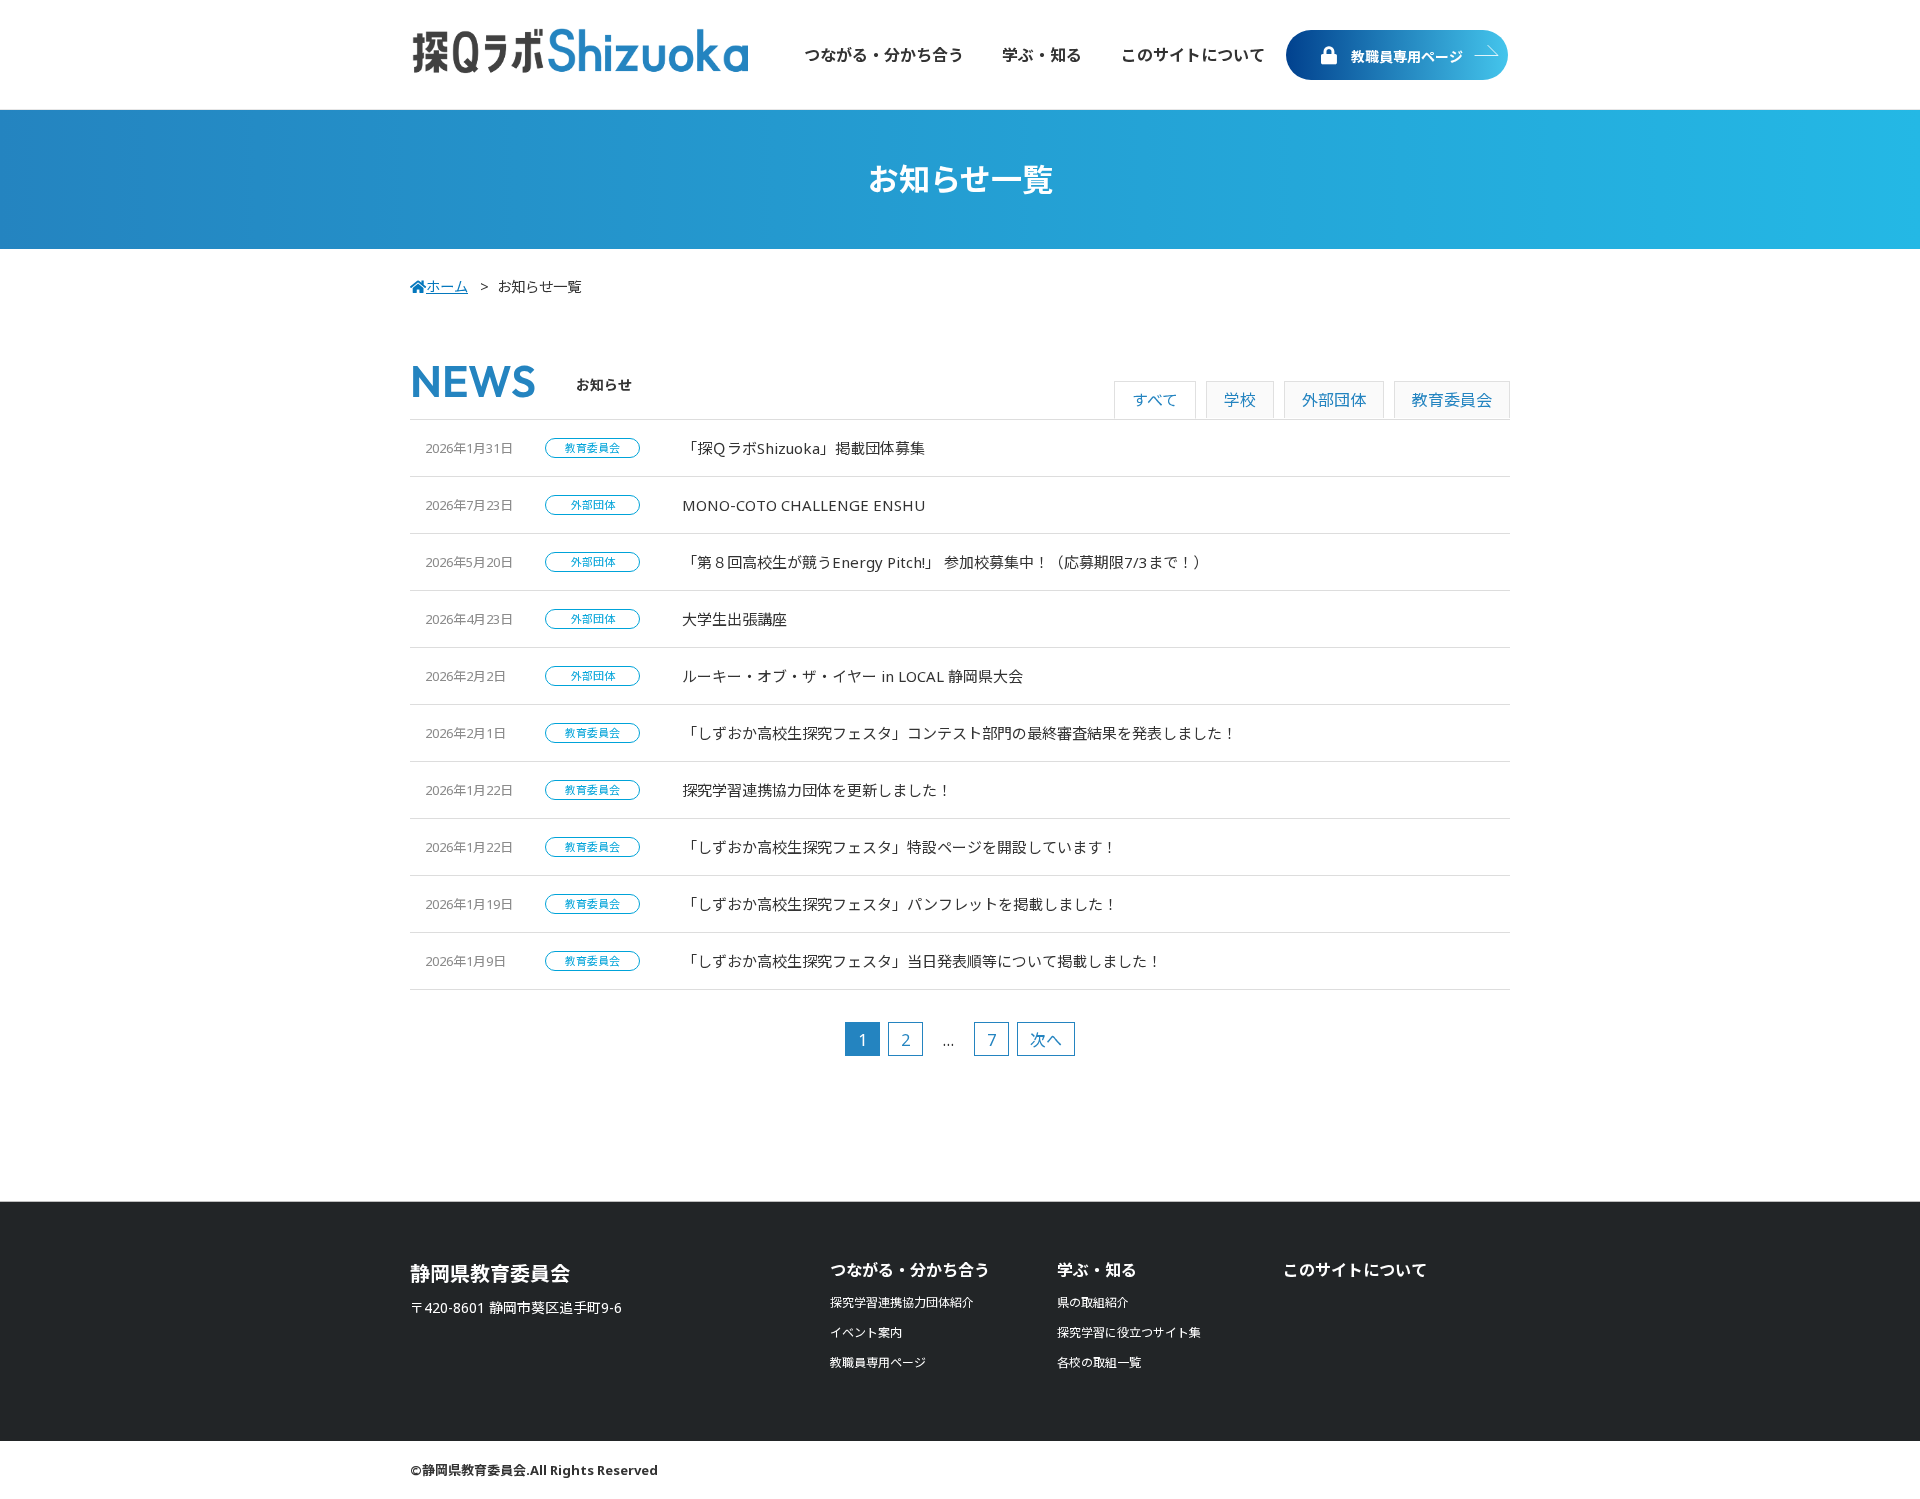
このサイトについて (1355, 1270)
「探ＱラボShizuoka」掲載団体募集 (803, 448)
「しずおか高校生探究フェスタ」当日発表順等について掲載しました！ (922, 961)
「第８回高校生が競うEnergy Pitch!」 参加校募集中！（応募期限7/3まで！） (945, 562)
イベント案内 (866, 1332)
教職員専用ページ (1405, 56)
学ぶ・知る (1097, 1270)
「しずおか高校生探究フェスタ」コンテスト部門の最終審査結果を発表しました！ (959, 733)
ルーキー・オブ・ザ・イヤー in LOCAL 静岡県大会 (852, 676)
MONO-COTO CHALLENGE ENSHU (803, 505)
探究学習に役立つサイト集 (1129, 1332)
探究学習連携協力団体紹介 (902, 1302)
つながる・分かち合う (910, 1270)
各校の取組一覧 (1099, 1362)
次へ (1046, 1040)
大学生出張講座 (734, 619)
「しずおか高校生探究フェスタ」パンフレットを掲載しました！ (900, 904)
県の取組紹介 (1093, 1302)
